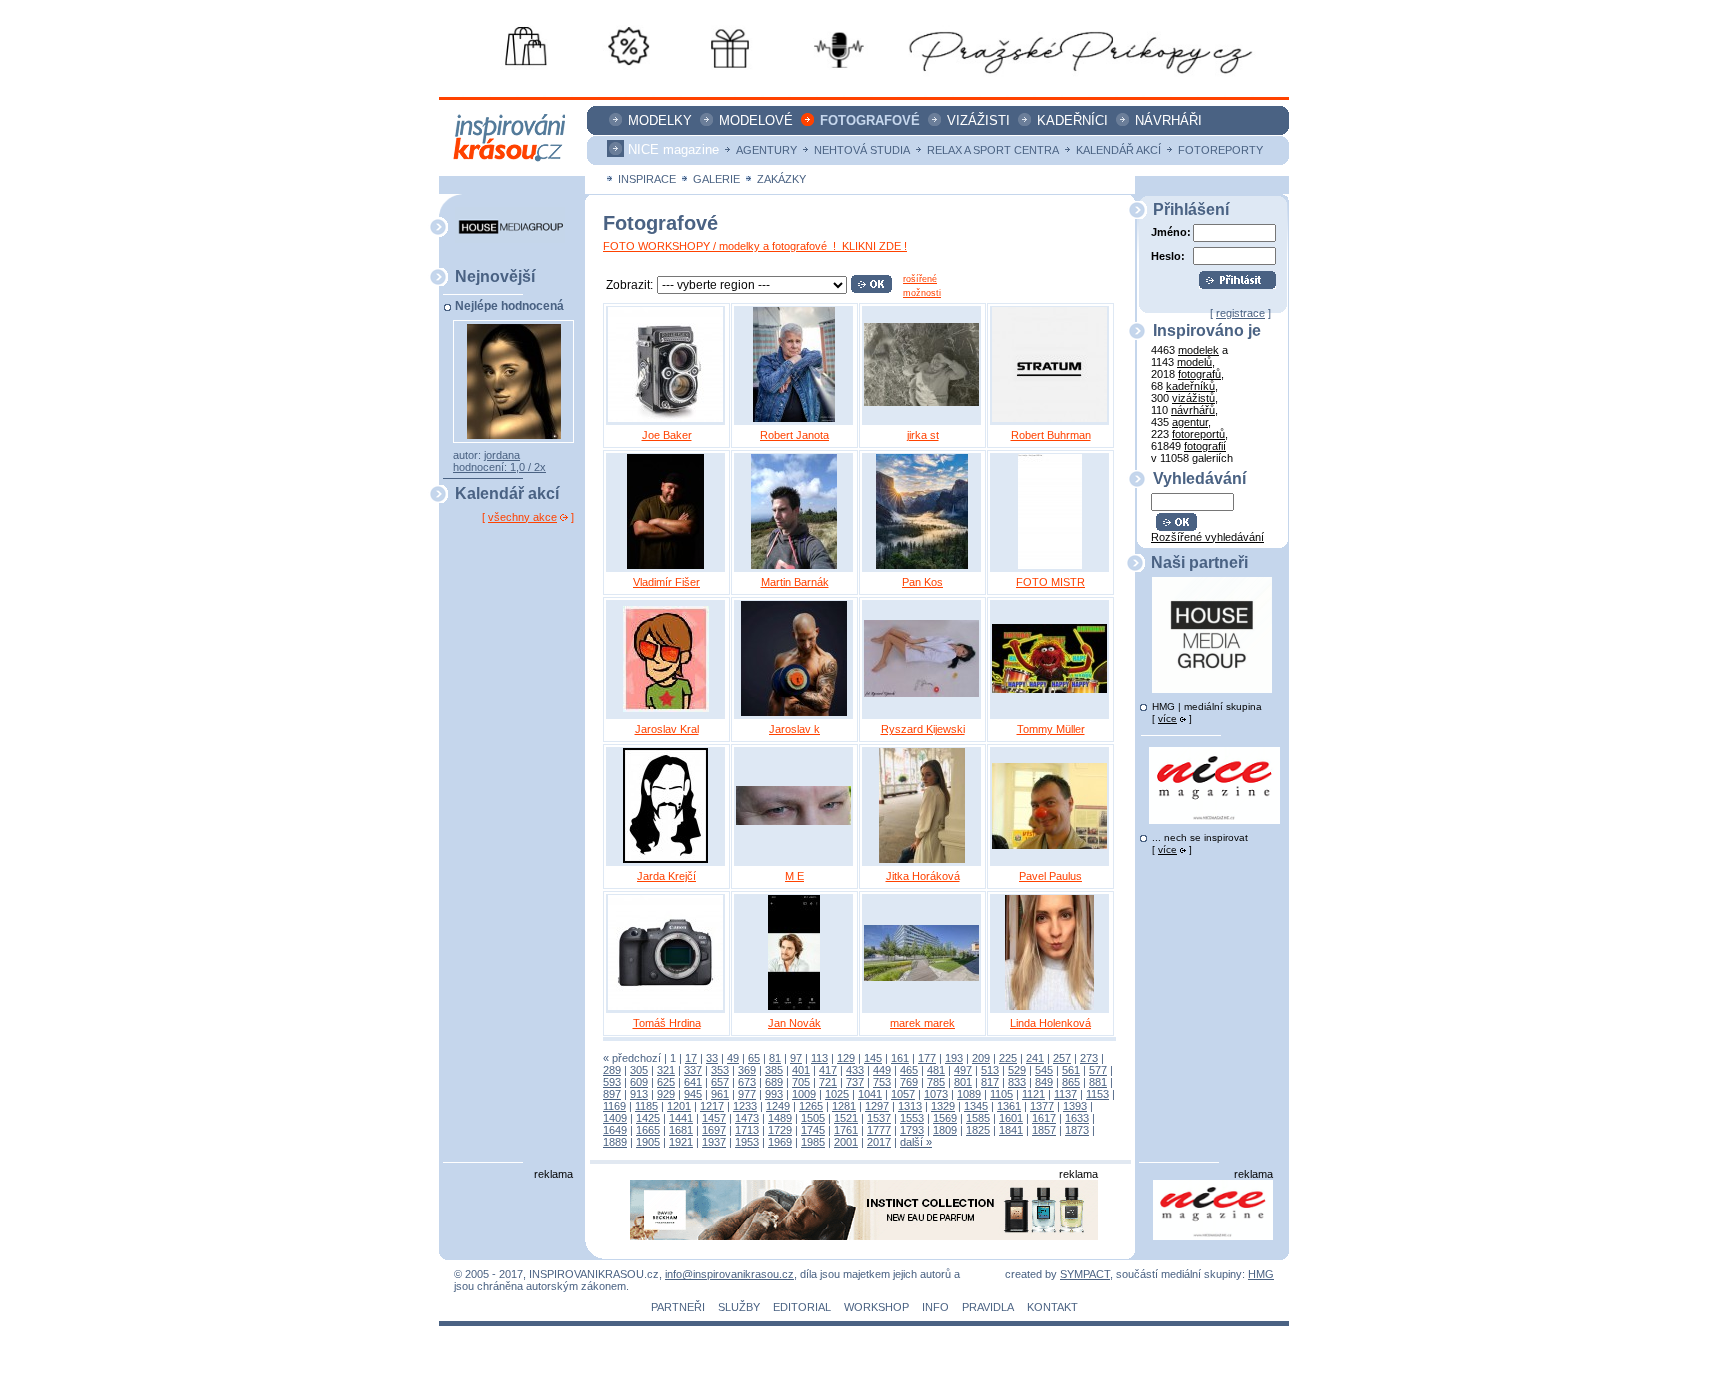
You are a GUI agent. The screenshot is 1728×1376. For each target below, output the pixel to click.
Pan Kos (922, 582)
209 (981, 1058)
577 (1098, 1070)
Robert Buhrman (1051, 435)
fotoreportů (1198, 434)
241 (1035, 1058)
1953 (747, 1142)
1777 (879, 1130)
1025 (837, 1094)
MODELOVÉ (756, 120)
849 (1044, 1082)
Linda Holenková (1050, 1023)
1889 (615, 1142)
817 (990, 1082)
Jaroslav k (794, 729)
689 (774, 1082)
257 (1062, 1058)
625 (666, 1082)
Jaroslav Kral (667, 729)
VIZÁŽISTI (978, 120)
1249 (778, 1106)
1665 (648, 1130)
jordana (502, 455)
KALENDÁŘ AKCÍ (1118, 150)
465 (909, 1070)
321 (666, 1070)
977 (747, 1094)
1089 (969, 1094)
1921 (681, 1142)
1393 (1075, 1106)
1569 (945, 1118)
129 (846, 1058)
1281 (844, 1106)
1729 (780, 1130)
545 (1044, 1070)
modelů (1194, 362)
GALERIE (716, 179)
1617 (1044, 1118)
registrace (1240, 313)
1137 (1065, 1094)
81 (775, 1058)
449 (882, 1070)
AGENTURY (766, 150)
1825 (978, 1130)
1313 (910, 1106)
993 (774, 1094)
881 (1098, 1082)
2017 (879, 1142)
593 (612, 1082)
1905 (648, 1142)
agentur (1190, 422)
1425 (648, 1118)
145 (873, 1058)
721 (828, 1082)
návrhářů (1193, 410)
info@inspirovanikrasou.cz (729, 1274)
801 (963, 1082)
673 (747, 1082)
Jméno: (1171, 232)
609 (639, 1082)
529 (1017, 1070)
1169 (614, 1106)
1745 (813, 1130)
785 (936, 1082)
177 (927, 1058)
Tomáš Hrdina (667, 1023)
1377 (1042, 1106)
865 (1071, 1082)
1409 (615, 1118)
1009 (804, 1094)
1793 (912, 1130)
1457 (714, 1118)
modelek (1198, 350)
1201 (679, 1106)
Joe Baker (667, 435)
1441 (681, 1118)
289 (612, 1070)
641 (693, 1082)
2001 (846, 1142)
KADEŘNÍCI (1072, 120)
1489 (780, 1118)
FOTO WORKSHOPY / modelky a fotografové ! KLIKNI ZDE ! (755, 246)
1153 (1097, 1094)
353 (720, 1070)
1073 (936, 1094)
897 (612, 1094)
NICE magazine (673, 149)
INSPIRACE (647, 179)
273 (1089, 1058)
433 (855, 1070)
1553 (912, 1118)
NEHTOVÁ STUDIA (862, 150)
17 (691, 1058)
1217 (712, 1106)
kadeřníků (1190, 386)
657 (720, 1082)
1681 (681, 1130)
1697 (714, 1130)
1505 (813, 1118)
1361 (1009, 1106)
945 (693, 1094)
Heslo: (1168, 255)
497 (963, 1070)
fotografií (1205, 446)
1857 (1044, 1130)
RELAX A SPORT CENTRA (993, 150)
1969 (780, 1142)
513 (990, 1070)
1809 (945, 1130)
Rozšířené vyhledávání (1207, 537)
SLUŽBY (739, 1307)
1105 (1001, 1094)
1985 (813, 1142)
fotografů (1199, 374)
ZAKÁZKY (781, 179)
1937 (714, 1142)
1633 (1077, 1118)
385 (774, 1070)
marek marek (922, 1023)
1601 (1011, 1118)
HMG (1261, 1274)
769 (909, 1082)
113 (819, 1058)
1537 (879, 1118)
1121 (1033, 1094)
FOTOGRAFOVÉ (870, 120)
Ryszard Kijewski (923, 729)
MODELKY (660, 120)
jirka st (923, 435)
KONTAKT (1052, 1307)
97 (796, 1058)
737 (855, 1082)
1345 (976, 1106)
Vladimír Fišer (666, 582)
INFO (935, 1307)
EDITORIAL (802, 1307)
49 (733, 1058)
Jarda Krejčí (666, 876)
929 (666, 1094)
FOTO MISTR (1050, 582)
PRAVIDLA (988, 1307)
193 (954, 1058)
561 (1071, 1070)
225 (1008, 1058)
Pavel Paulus (1050, 876)
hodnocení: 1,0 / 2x (499, 467)
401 (801, 1070)
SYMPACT (1085, 1274)
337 (693, 1070)
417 (828, 1070)
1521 (846, 1118)
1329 (943, 1106)
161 (900, 1058)
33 (712, 1058)
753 (882, 1082)
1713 (747, 1130)
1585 (978, 1118)
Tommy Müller (1051, 729)
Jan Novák (794, 1023)
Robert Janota (794, 435)
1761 (846, 1130)
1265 (811, 1106)
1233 (745, 1106)
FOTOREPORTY (1220, 150)
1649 (615, 1130)
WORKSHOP (876, 1307)
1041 (870, 1094)
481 (936, 1070)
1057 (903, 1094)
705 (801, 1082)
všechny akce (522, 517)
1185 (646, 1106)
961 (720, 1094)
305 (639, 1070)
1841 (1011, 1130)
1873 (1077, 1130)
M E (794, 876)
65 (754, 1058)
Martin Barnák (795, 582)
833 (1017, 1082)
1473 (747, 1118)
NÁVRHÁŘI (1168, 120)
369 (747, 1070)
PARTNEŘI (678, 1307)
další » (916, 1142)
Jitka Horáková (923, 876)
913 (639, 1094)
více (1167, 718)
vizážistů (1193, 398)
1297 (877, 1106)
